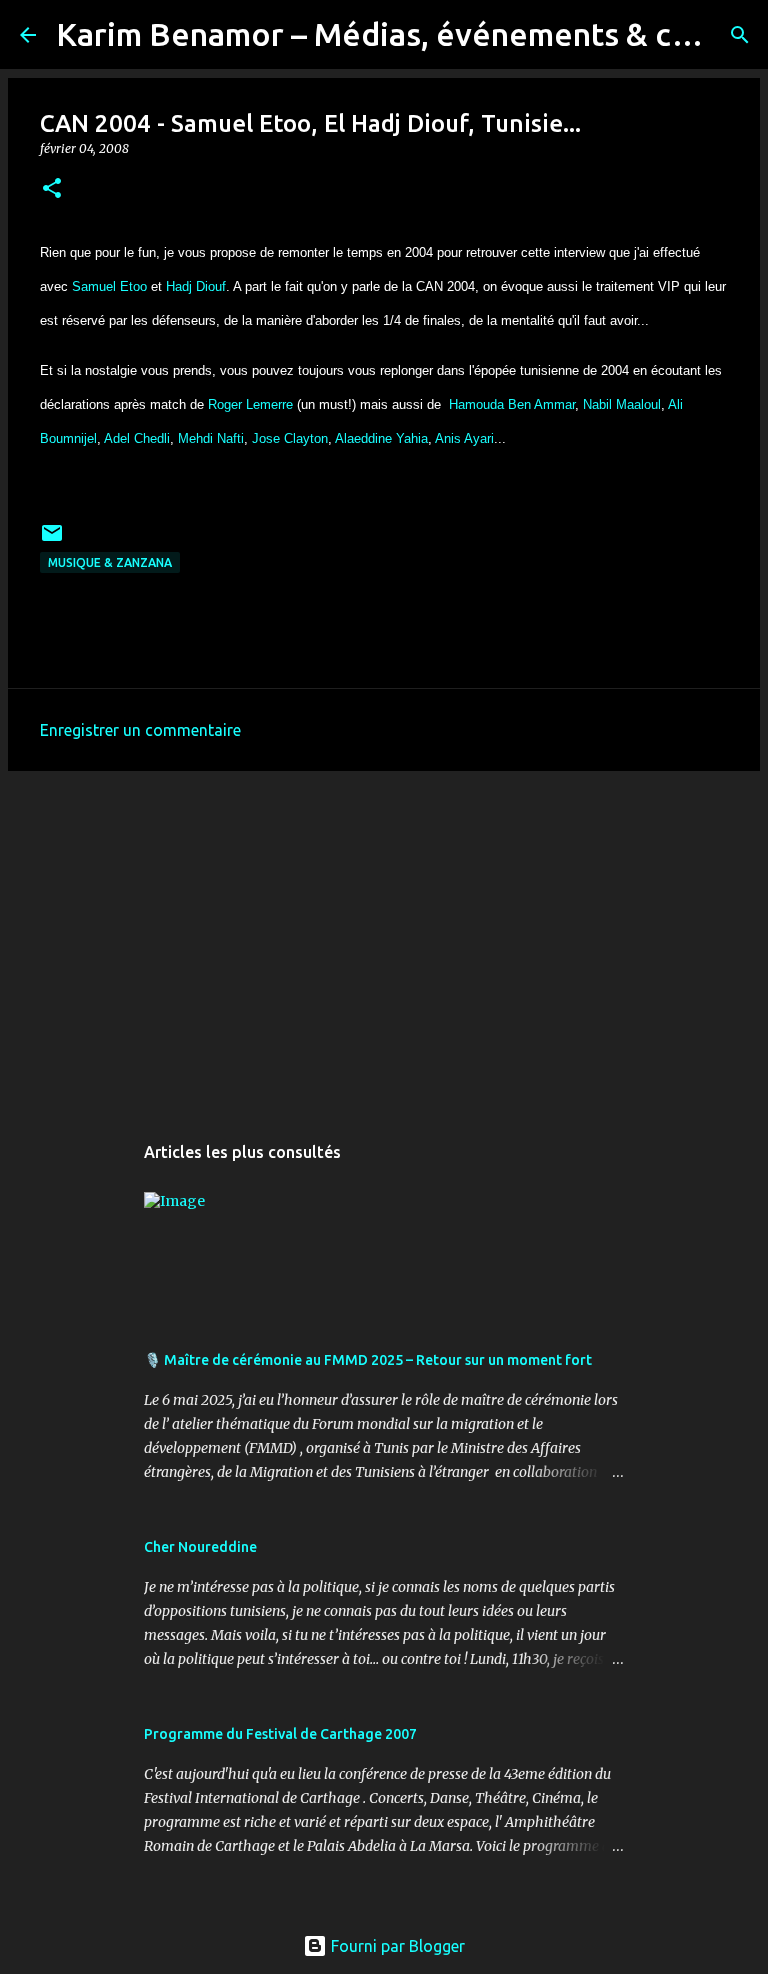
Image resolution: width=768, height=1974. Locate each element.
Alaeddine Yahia (381, 438)
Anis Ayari (464, 438)
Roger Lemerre (250, 404)
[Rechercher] (740, 35)
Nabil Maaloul (622, 404)
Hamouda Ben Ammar (512, 404)
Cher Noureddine (200, 1547)
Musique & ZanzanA (110, 562)
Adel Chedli (137, 438)
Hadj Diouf (196, 286)
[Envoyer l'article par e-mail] (52, 540)
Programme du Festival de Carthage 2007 (280, 1734)
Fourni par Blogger (396, 1946)
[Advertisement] (384, 941)
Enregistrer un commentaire (140, 730)
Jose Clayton (290, 438)
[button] (52, 189)
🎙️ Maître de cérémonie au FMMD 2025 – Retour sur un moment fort (368, 1360)
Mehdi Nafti (211, 438)
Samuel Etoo (109, 286)
